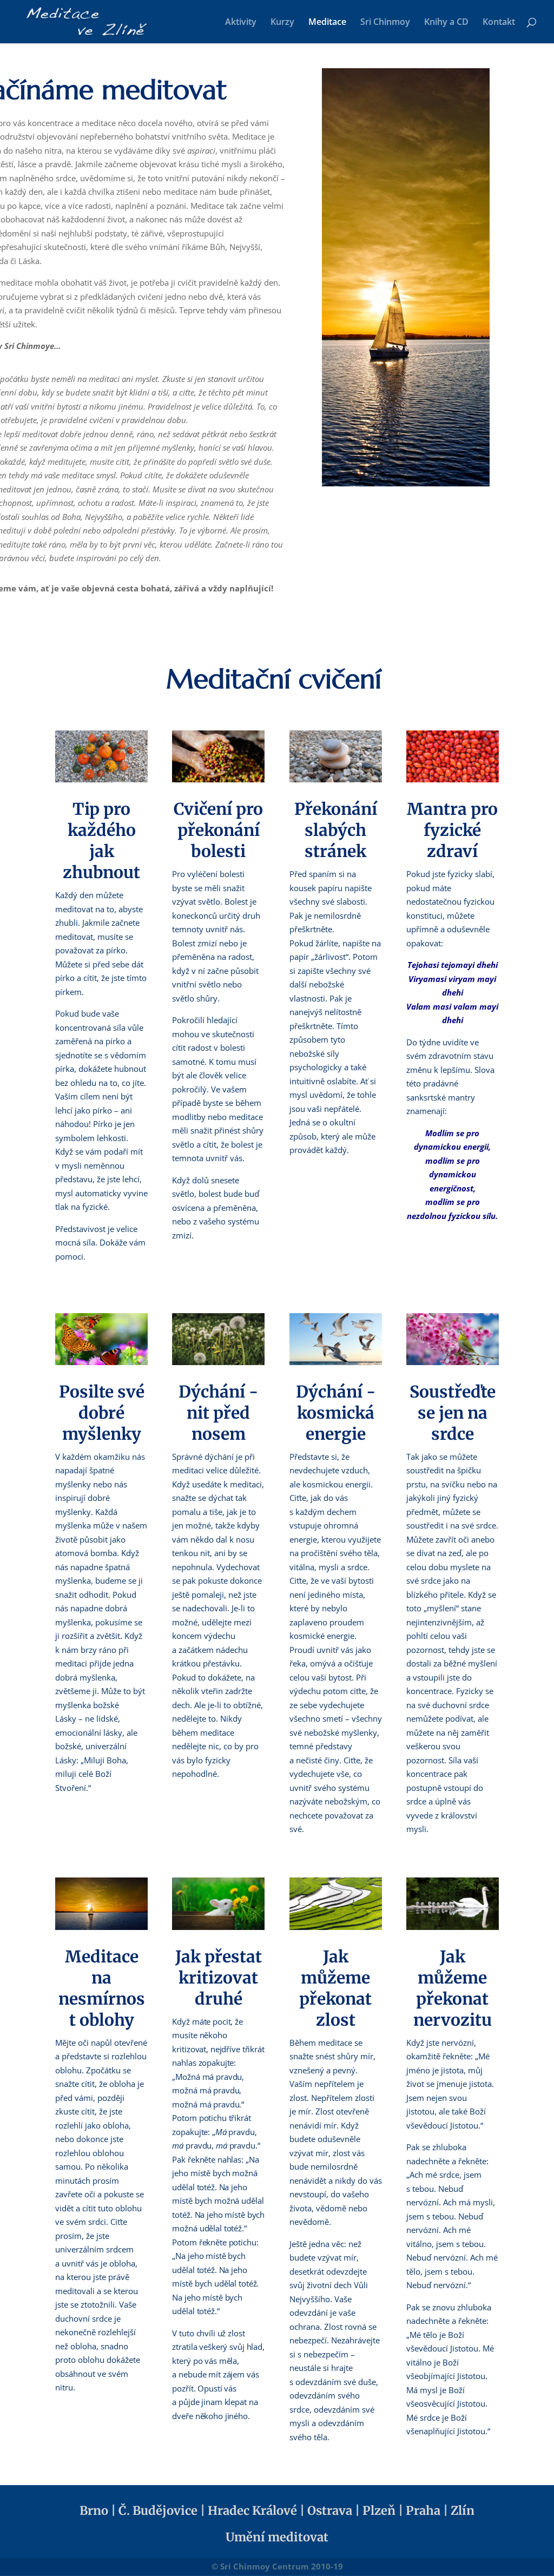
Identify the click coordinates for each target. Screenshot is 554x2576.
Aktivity (241, 23)
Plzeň (379, 2511)
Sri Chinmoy (385, 23)
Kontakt (499, 23)
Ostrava (330, 2511)
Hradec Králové (252, 2511)
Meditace (327, 23)
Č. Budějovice (158, 2511)
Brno (94, 2511)
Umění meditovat (277, 2537)
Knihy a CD (446, 23)
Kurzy (282, 23)
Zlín (463, 2511)
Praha (423, 2511)
